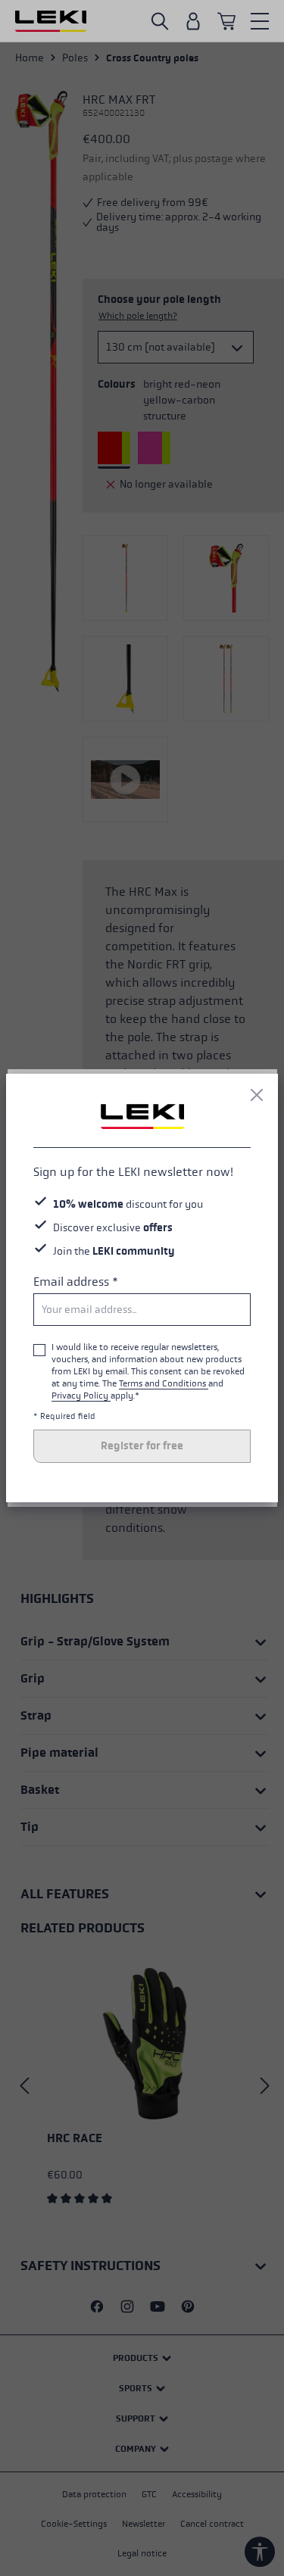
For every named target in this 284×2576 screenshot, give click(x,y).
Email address (76, 1282)
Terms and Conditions (164, 1383)
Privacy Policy (81, 1396)
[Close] (257, 1095)
